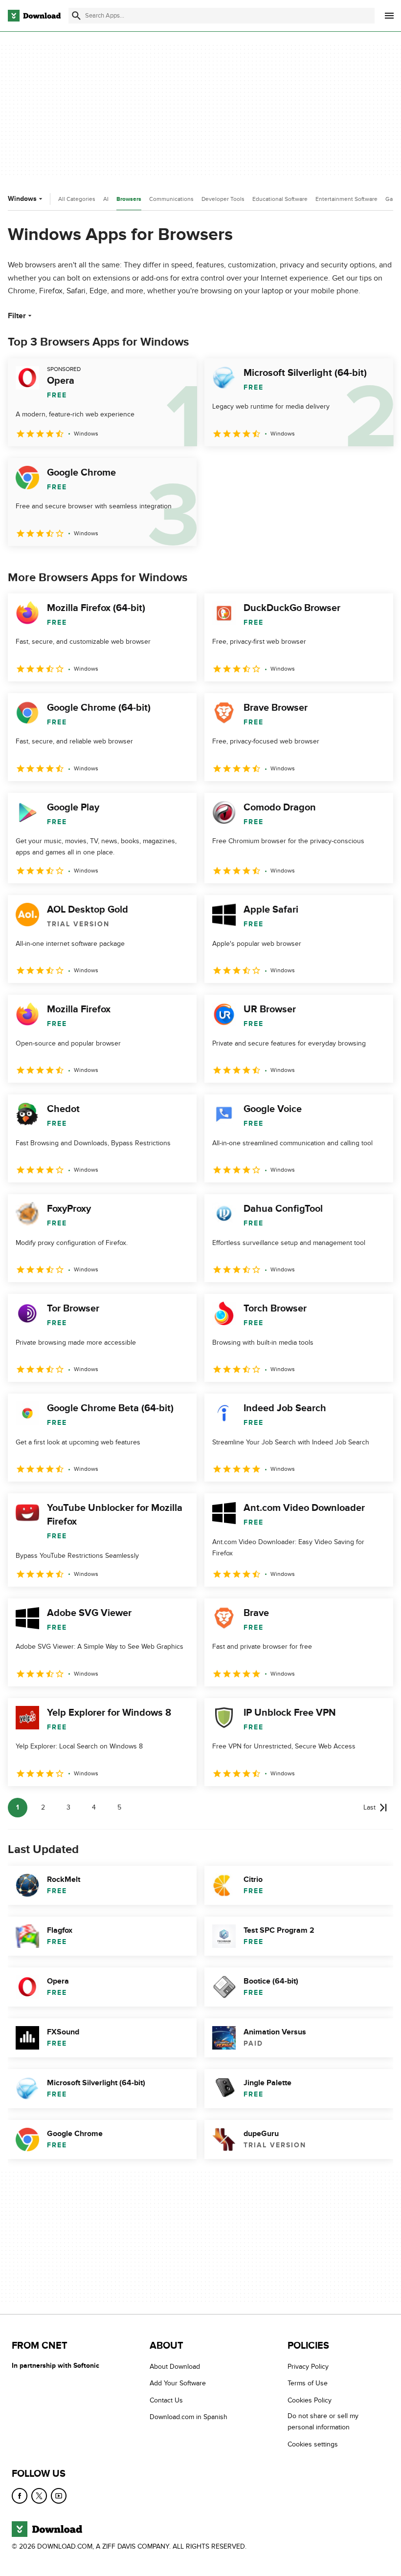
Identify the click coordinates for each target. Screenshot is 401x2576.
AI (106, 199)
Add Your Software (178, 2384)
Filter (17, 316)
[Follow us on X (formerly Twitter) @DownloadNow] (39, 2496)
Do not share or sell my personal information (323, 2422)
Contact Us (166, 2400)
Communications (171, 199)
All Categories (77, 199)
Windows (22, 199)
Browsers (129, 199)
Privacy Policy (308, 2367)
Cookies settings (313, 2444)
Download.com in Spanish (189, 2417)
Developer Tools (223, 199)
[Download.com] (34, 16)
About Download (175, 2367)
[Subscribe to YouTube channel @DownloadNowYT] (59, 2496)
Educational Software (280, 199)
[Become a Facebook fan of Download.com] (20, 2496)
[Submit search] (76, 16)
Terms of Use (308, 2384)
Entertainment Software (346, 199)
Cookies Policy (310, 2400)
